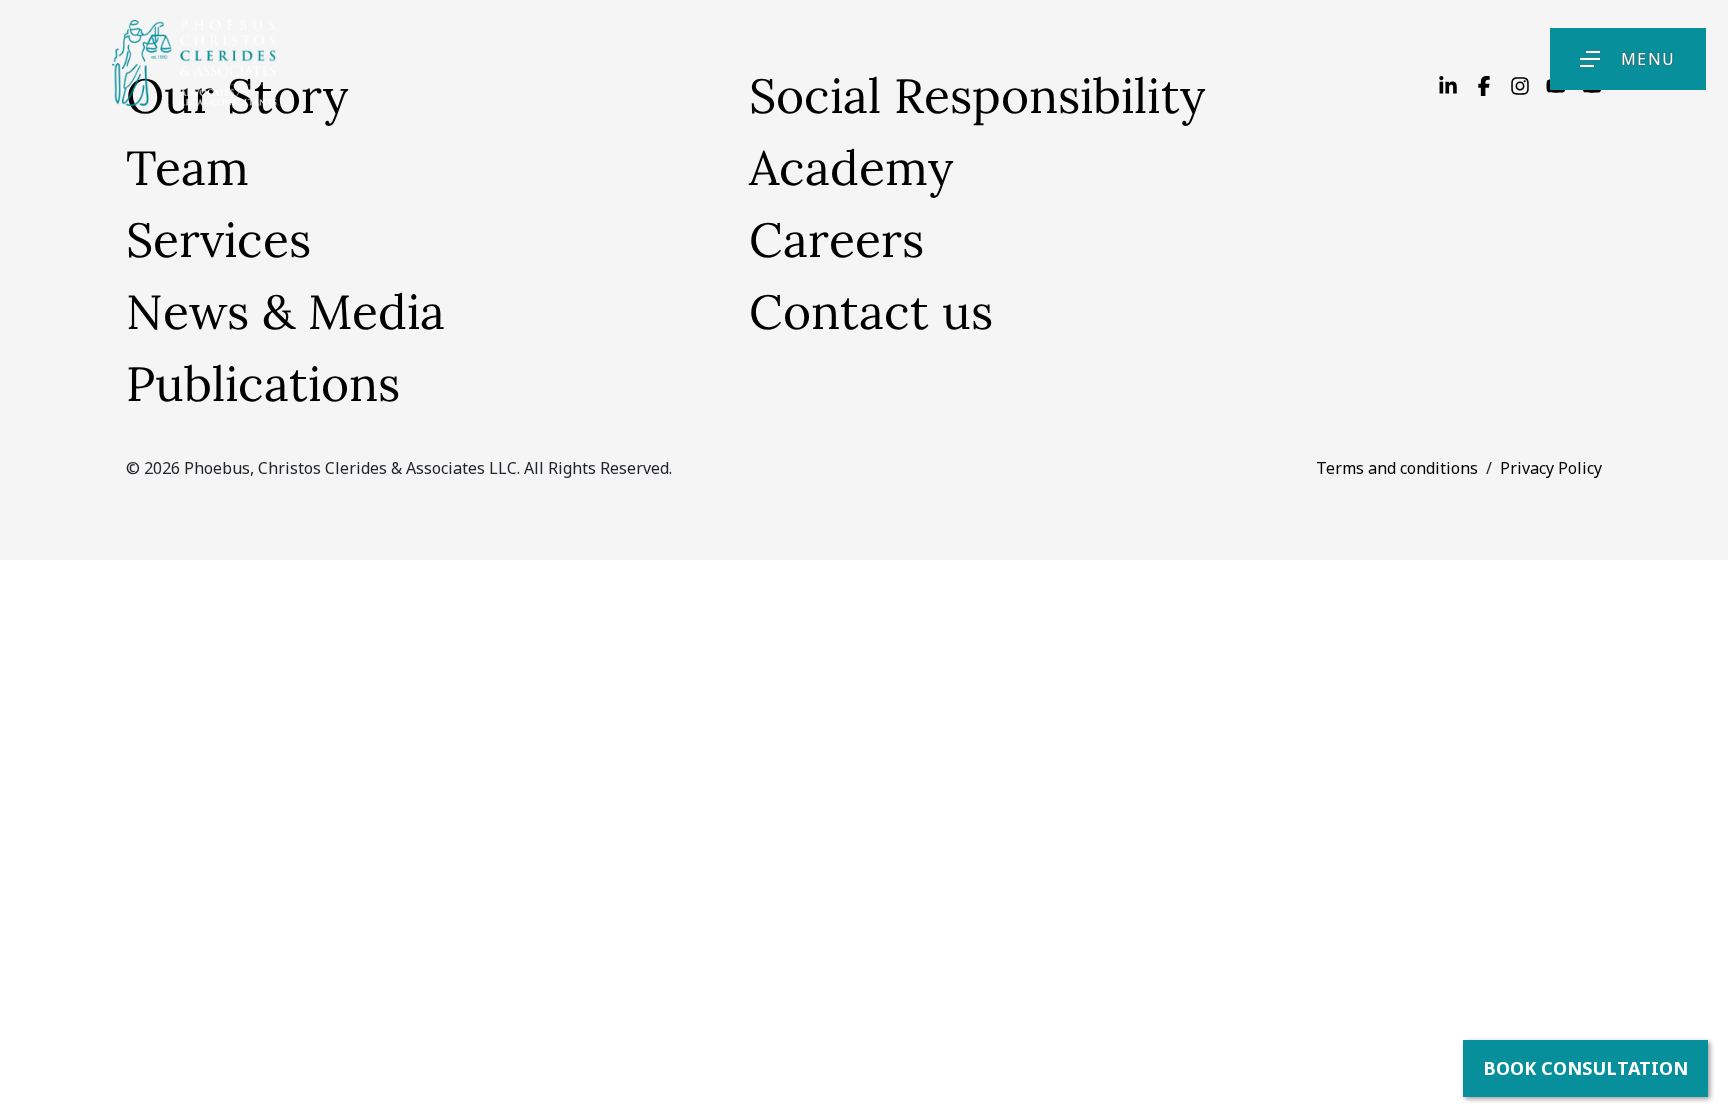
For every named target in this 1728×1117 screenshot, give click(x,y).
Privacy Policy (1551, 468)
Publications (263, 383)
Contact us (871, 311)
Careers (836, 239)
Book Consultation (1585, 1068)
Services (218, 239)
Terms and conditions (1397, 468)
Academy (851, 167)
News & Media (285, 311)
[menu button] (1590, 59)
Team (187, 167)
